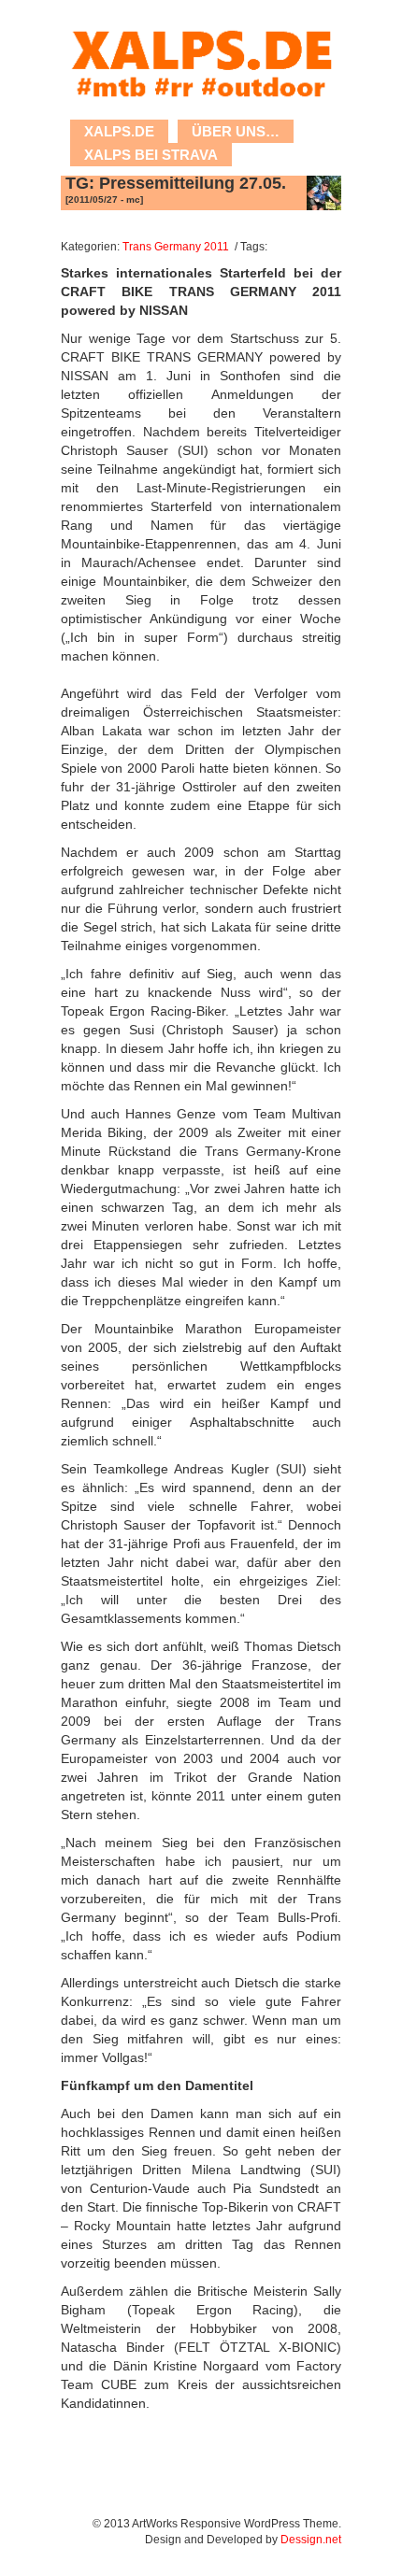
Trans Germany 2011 (176, 246)
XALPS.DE (119, 131)
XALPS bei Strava (151, 155)
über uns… (236, 131)
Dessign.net (311, 2539)
